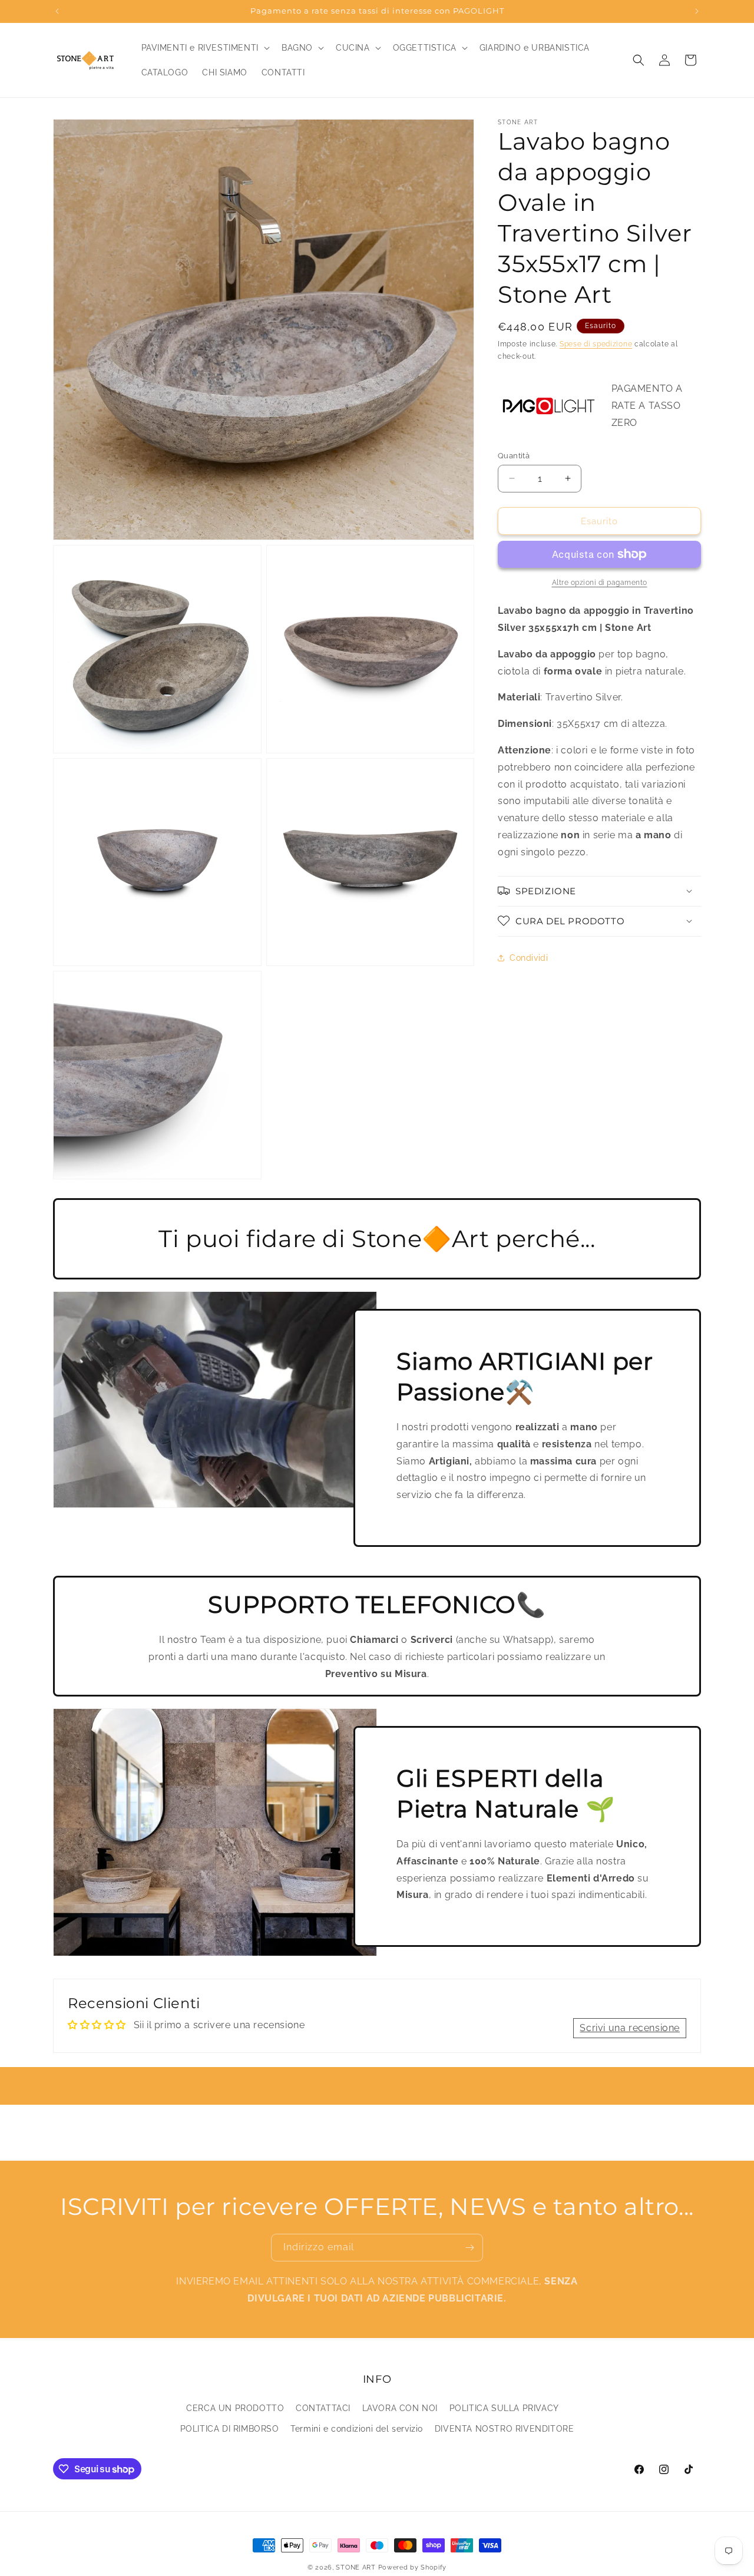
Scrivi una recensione (630, 2028)
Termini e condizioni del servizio (357, 2429)
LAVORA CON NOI (400, 2408)
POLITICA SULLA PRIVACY (504, 2408)
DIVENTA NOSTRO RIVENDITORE (505, 2429)
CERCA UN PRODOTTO (235, 2408)
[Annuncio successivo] (697, 11)
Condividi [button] (529, 957)
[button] (204, 48)
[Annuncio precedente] (57, 11)
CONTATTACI (323, 2408)
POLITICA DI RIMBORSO (230, 2429)
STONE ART (355, 2567)
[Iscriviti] (469, 2248)
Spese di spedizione (596, 344)
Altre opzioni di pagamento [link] (600, 583)
